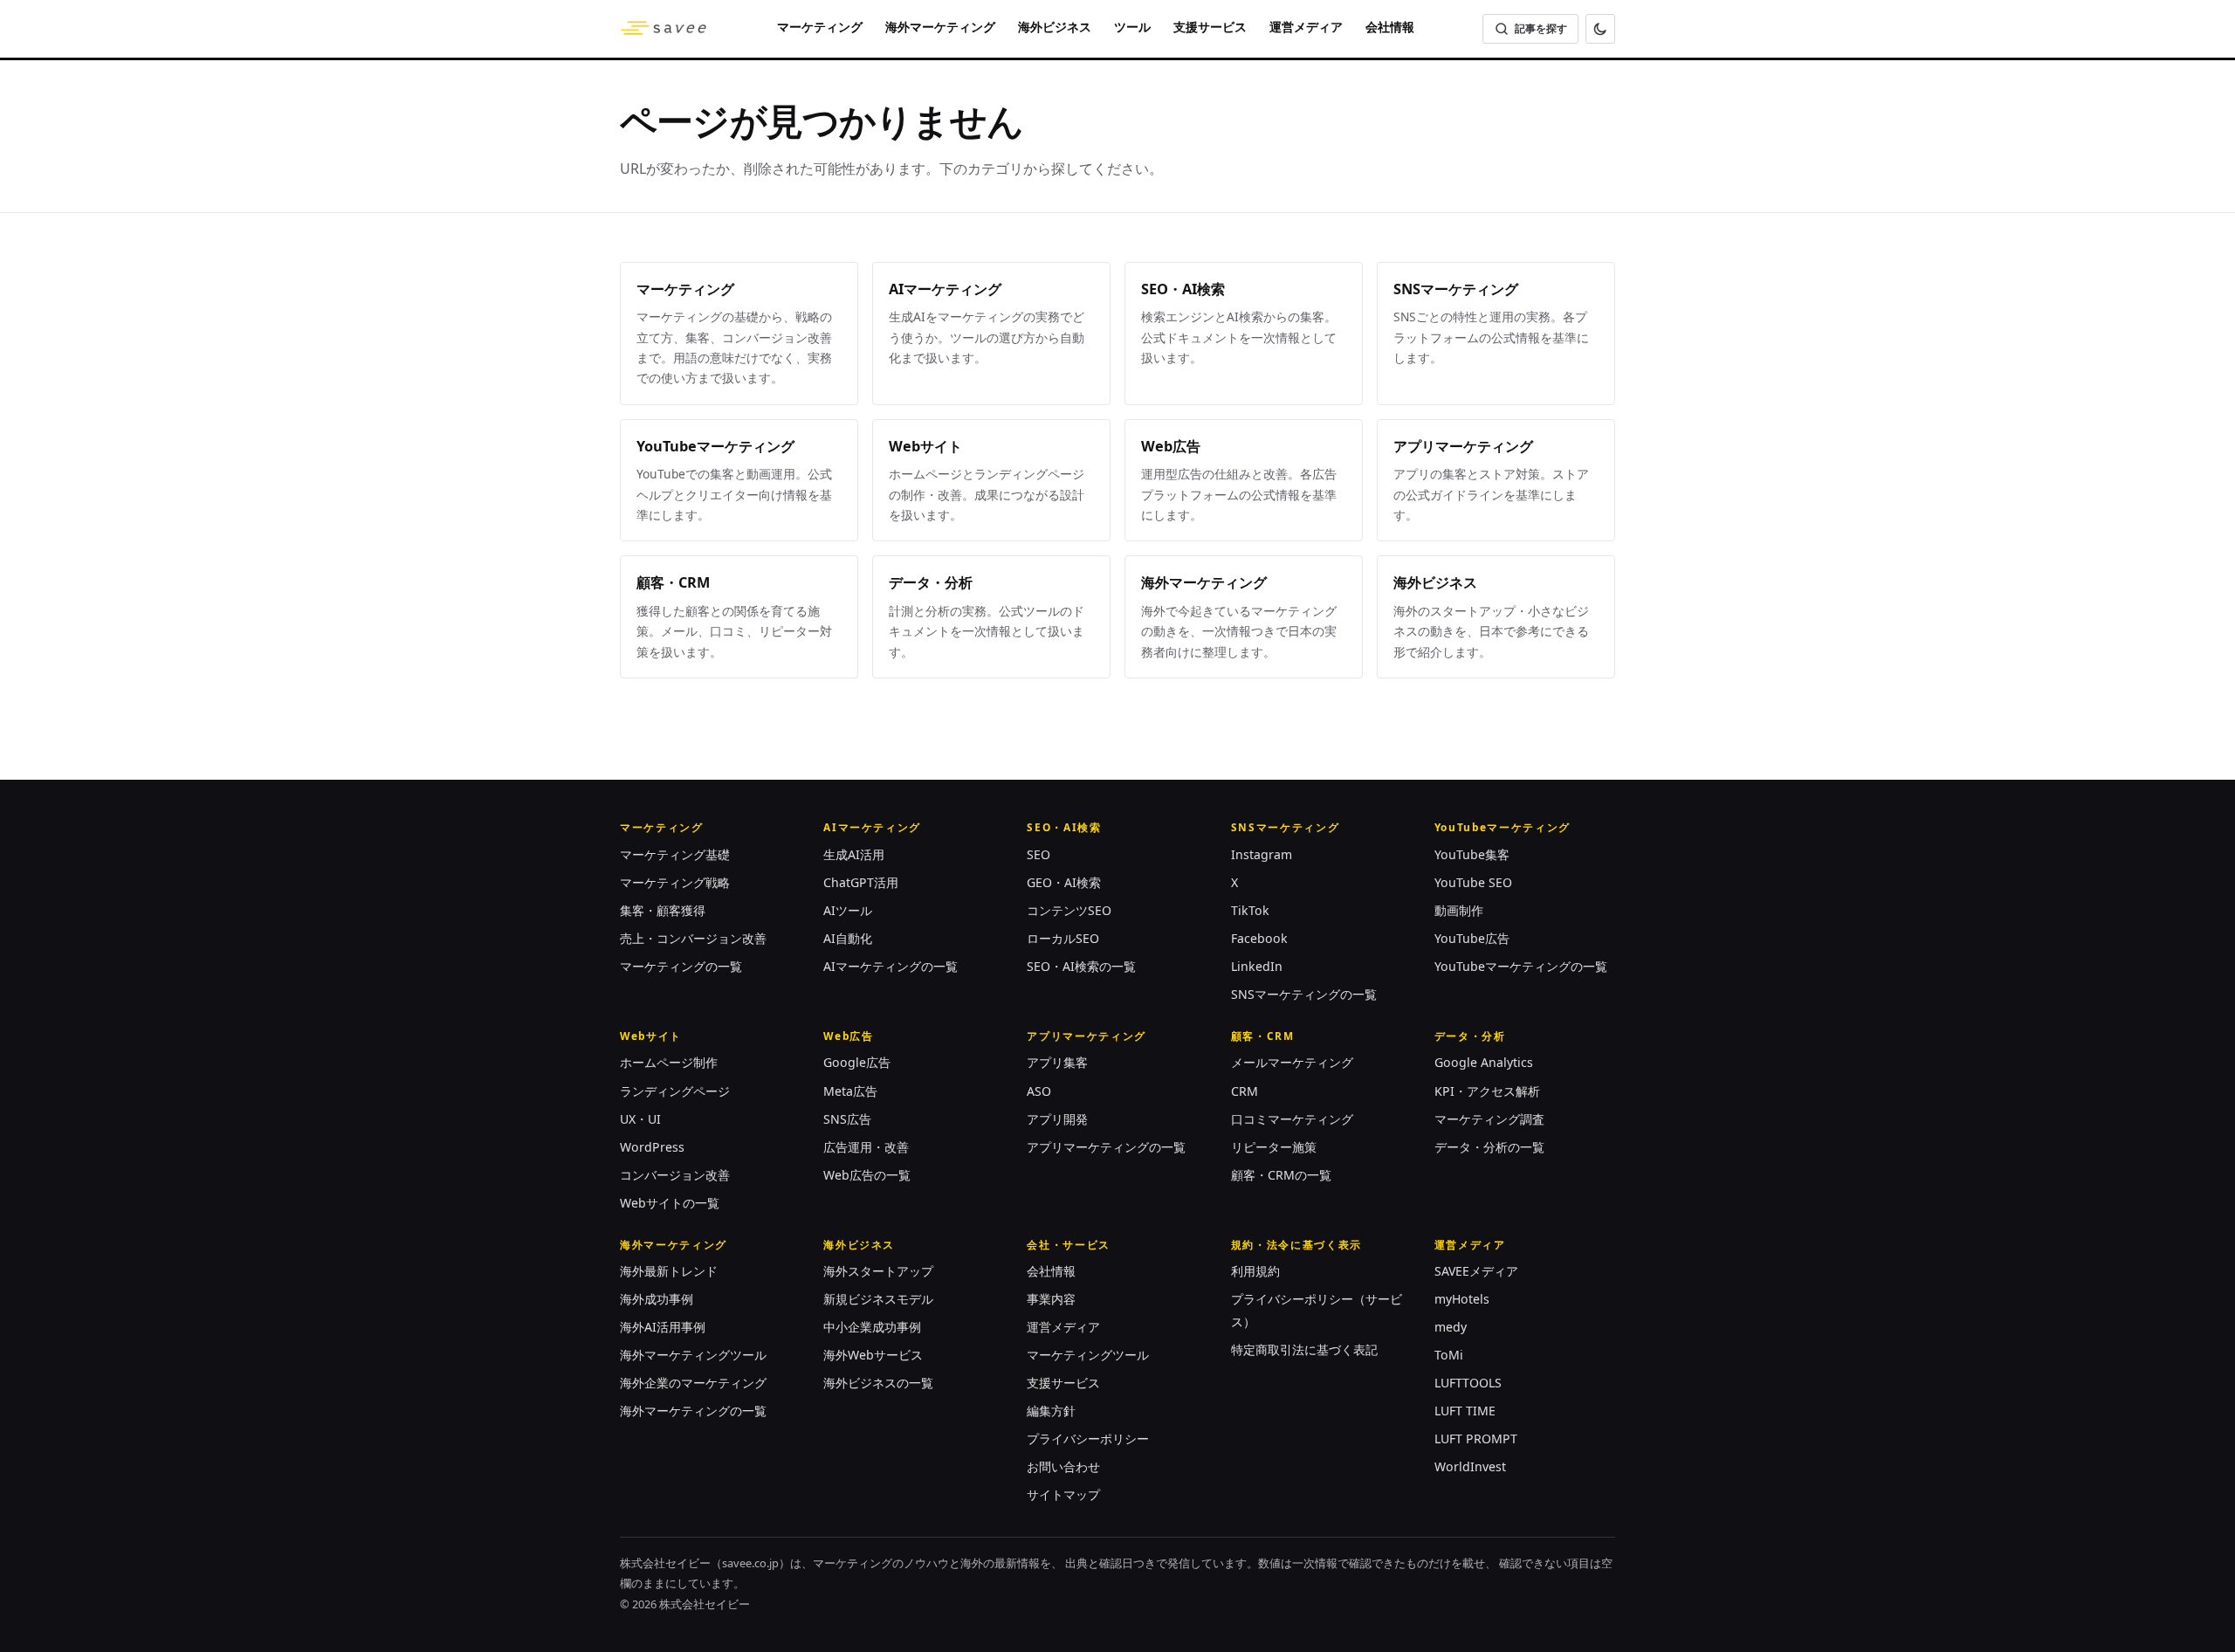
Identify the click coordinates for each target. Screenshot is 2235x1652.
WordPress (652, 1147)
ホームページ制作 (669, 1062)
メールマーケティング (1292, 1062)
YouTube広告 (1472, 938)
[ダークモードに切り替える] (1600, 29)
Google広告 (857, 1062)
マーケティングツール (1088, 1355)
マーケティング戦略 (675, 882)
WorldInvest (1470, 1466)
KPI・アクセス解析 (1487, 1091)
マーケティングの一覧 (681, 966)
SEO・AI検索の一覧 (1081, 966)
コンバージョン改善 (675, 1175)
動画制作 (1459, 910)
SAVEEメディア (1476, 1271)
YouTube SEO (1473, 882)
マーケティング (820, 27)
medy (1451, 1327)
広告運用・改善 (866, 1147)
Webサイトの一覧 (670, 1203)
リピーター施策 (1274, 1147)
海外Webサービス (873, 1355)
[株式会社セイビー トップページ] (664, 29)
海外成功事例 (657, 1299)
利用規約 (1255, 1271)
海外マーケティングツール (693, 1355)
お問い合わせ (1063, 1466)
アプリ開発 (1057, 1119)
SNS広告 (847, 1119)
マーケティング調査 (1489, 1119)
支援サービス (1210, 27)
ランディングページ (675, 1091)
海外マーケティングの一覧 (693, 1411)
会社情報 (1390, 27)
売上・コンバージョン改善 (693, 938)
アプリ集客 (1057, 1062)
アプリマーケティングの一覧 (1106, 1147)
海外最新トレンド (669, 1271)
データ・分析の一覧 (1489, 1147)
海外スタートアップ (878, 1271)
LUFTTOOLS (1468, 1383)
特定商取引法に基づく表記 (1304, 1349)
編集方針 (1051, 1411)
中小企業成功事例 (872, 1327)
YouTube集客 (1472, 854)
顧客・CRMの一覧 (1281, 1175)
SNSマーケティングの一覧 (1304, 994)
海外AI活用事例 (663, 1327)
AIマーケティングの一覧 (891, 966)
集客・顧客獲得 (663, 910)
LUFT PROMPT (1476, 1439)
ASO (1039, 1091)
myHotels (1462, 1299)
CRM (1245, 1091)
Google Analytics (1484, 1062)
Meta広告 (850, 1091)
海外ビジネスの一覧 (878, 1383)
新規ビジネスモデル (878, 1299)
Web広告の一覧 (867, 1175)
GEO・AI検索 (1064, 882)
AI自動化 (848, 938)
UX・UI (640, 1119)
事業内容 (1051, 1299)
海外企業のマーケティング (693, 1383)
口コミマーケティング (1292, 1119)
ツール (1132, 27)
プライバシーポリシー (1088, 1439)
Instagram (1262, 854)
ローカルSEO (1063, 938)
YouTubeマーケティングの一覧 (1521, 966)
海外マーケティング (940, 27)
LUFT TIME (1465, 1411)
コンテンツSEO (1069, 910)
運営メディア (1306, 27)
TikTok (1250, 910)
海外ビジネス (1055, 27)
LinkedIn (1257, 966)
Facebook (1259, 938)
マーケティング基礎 (675, 854)
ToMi (1449, 1355)
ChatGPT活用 (861, 882)
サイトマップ (1063, 1494)
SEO (1038, 854)
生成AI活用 (854, 854)
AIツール (848, 910)
